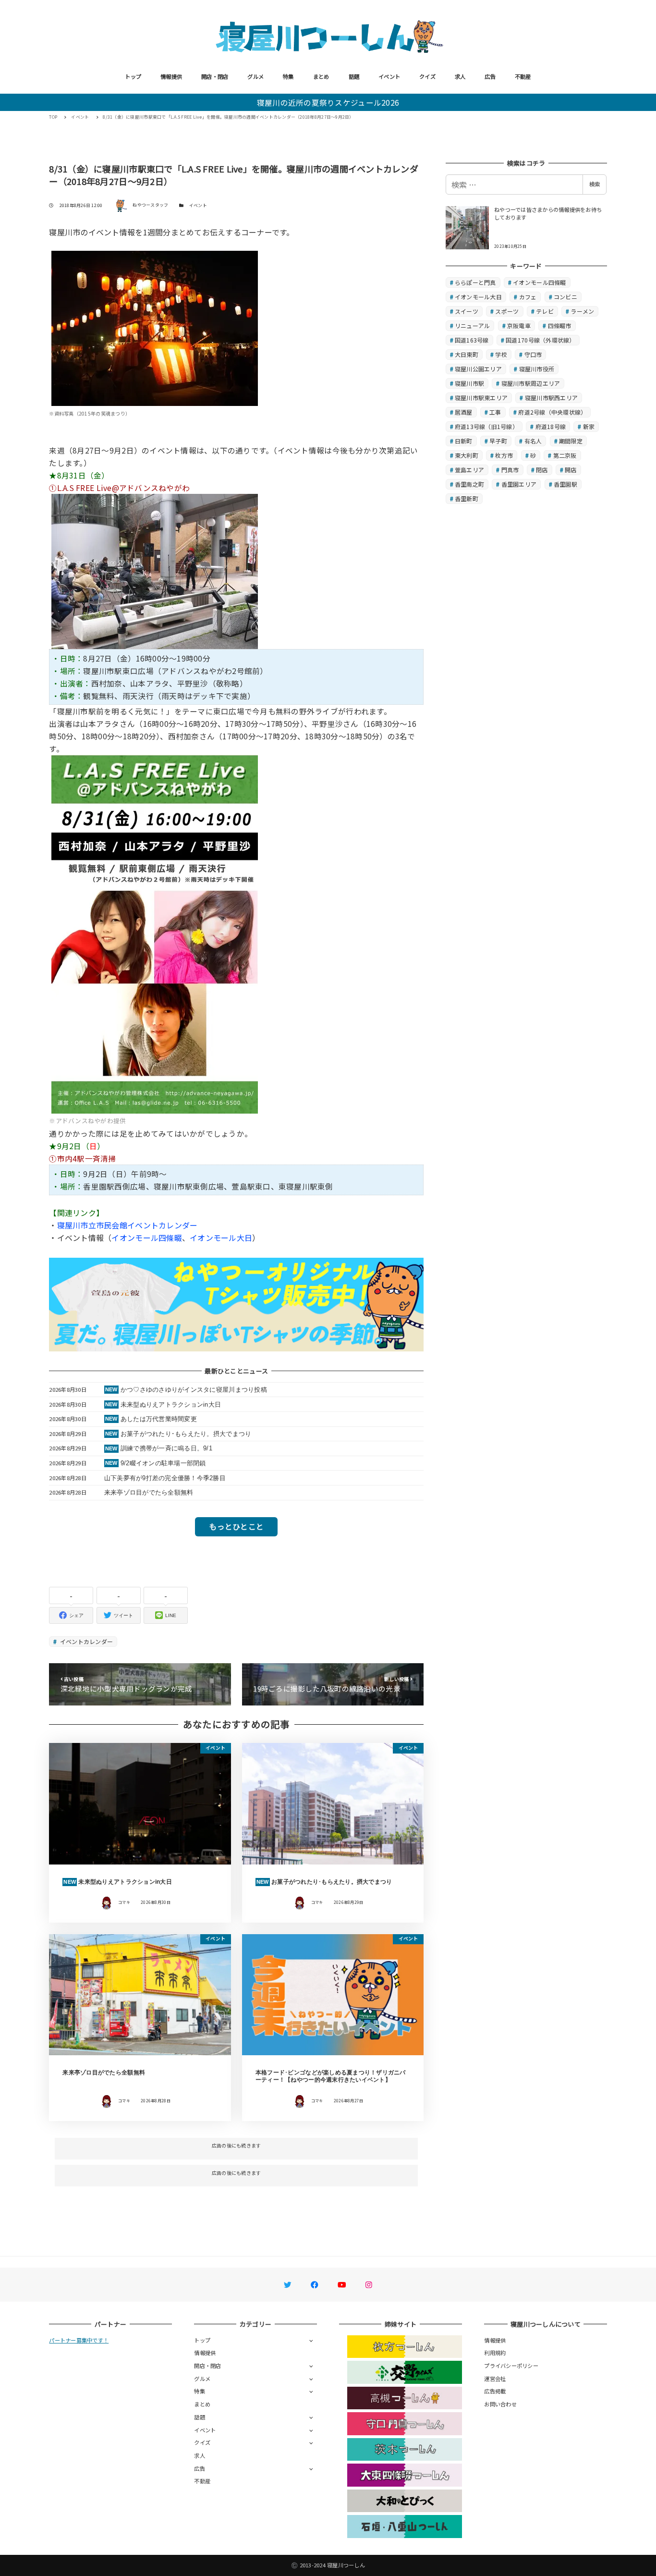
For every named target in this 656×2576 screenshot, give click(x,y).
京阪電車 (519, 325)
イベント (389, 76)
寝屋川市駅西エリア (551, 398)
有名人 (533, 441)
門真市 (510, 470)
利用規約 (495, 2353)
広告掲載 (495, 2391)
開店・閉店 (215, 76)
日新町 (464, 441)
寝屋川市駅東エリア (481, 398)
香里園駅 (565, 484)
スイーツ (467, 311)
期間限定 (571, 441)
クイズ (427, 76)
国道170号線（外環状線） (540, 340)
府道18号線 (551, 426)
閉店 (542, 470)
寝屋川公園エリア (478, 369)
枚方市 (504, 455)
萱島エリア (469, 470)
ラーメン (582, 311)
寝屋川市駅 (469, 383)
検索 (595, 184)
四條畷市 (560, 325)
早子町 (498, 441)
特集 (288, 76)
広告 (490, 76)
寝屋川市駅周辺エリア (531, 383)
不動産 (523, 76)
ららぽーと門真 (475, 282)
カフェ (528, 297)
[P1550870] (155, 570)
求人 (460, 76)
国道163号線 (472, 340)
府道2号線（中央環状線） (552, 412)
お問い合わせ (500, 2404)
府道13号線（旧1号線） (486, 426)
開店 (571, 470)
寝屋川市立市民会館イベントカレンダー (128, 1225)
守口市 (533, 354)
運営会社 (495, 2379)
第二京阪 (565, 455)
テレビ (545, 311)
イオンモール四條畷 (146, 1238)
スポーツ (507, 311)
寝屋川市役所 (537, 369)
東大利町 (467, 455)
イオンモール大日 (221, 1238)
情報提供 (171, 76)
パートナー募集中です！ (79, 2340)
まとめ (321, 76)
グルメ (255, 76)
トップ (133, 76)
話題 (354, 76)
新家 (589, 426)
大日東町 (467, 354)
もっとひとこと (236, 1526)
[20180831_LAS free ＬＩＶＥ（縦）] (155, 933)
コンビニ (565, 297)
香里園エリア (519, 484)
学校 (501, 354)
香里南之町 (469, 484)
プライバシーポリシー (511, 2366)
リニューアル (473, 325)
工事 (495, 412)
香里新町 (467, 498)
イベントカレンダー (86, 1641)
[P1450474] (155, 327)
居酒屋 (464, 412)
